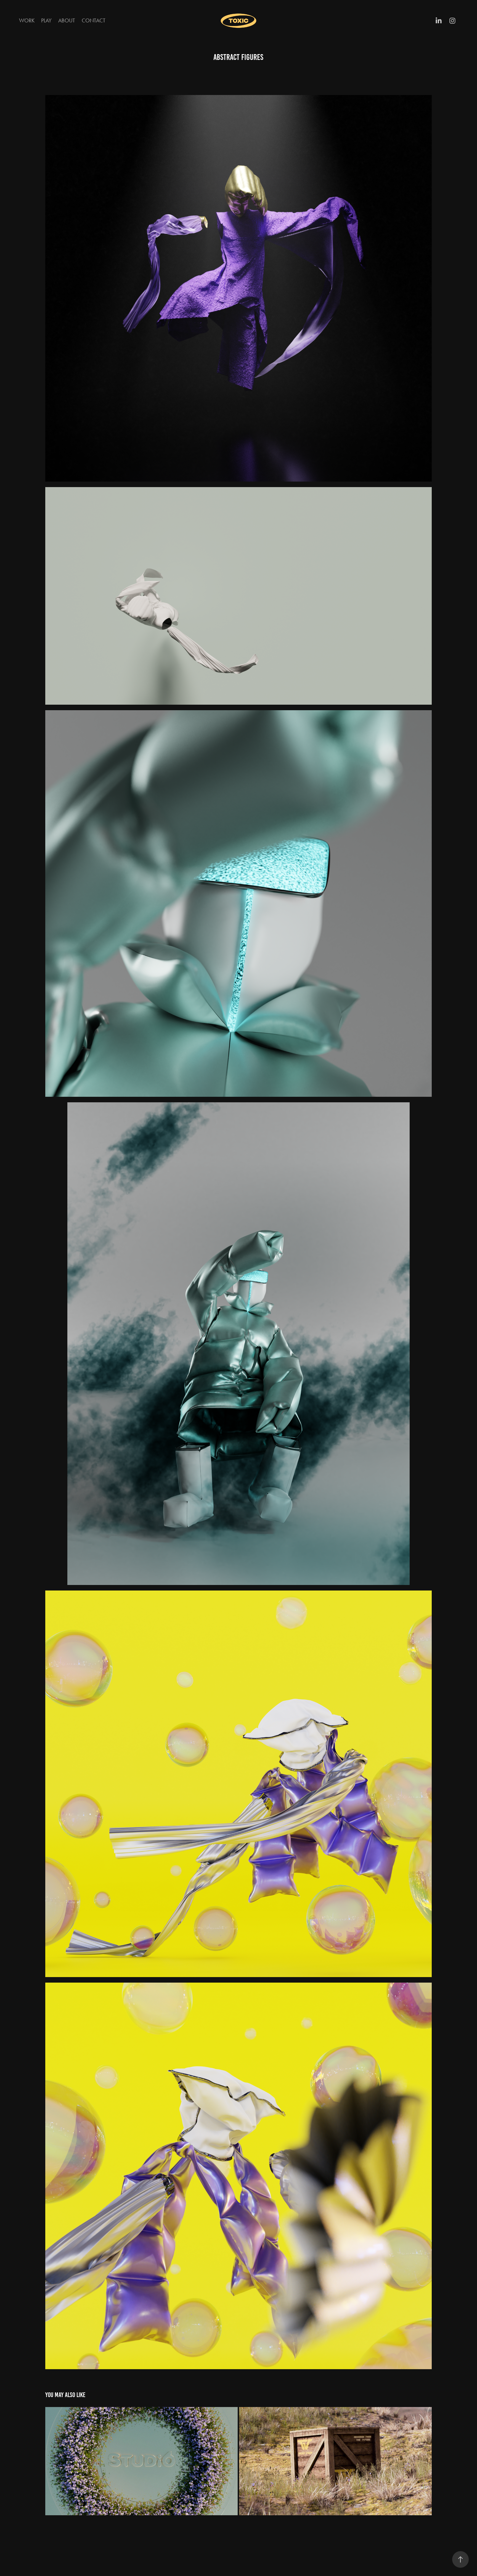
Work (27, 20)
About (67, 20)
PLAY (46, 20)
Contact (94, 20)
